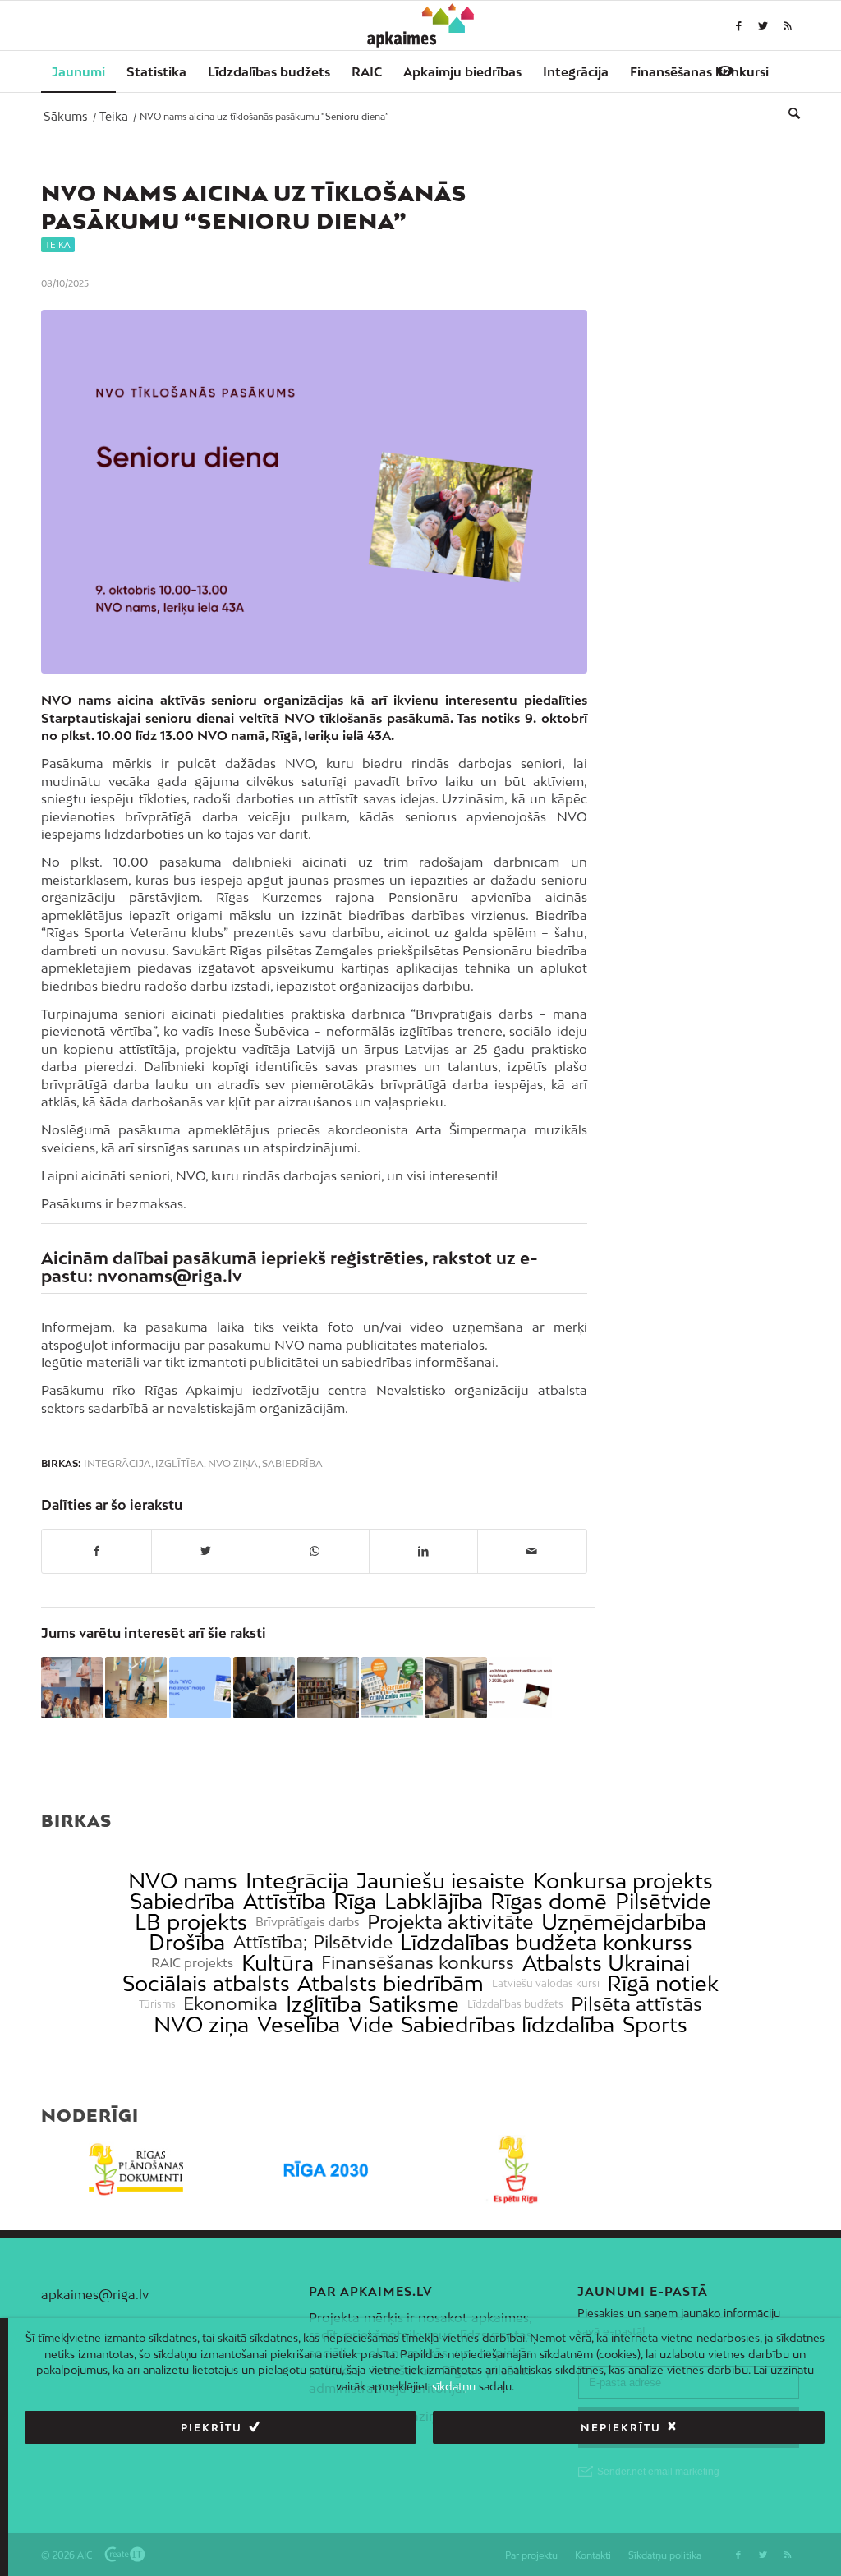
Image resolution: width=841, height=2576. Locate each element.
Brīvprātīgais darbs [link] (308, 1922)
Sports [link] (655, 2024)
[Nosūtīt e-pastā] (532, 1551)
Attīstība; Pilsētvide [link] (313, 1942)
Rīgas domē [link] (549, 1901)
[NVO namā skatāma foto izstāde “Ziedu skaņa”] (456, 1688)
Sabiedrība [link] (182, 1901)
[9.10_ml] (314, 492)
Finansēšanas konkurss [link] (418, 1963)
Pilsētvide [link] (663, 1901)
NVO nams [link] (183, 1881)
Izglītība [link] (324, 2004)
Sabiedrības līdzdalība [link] (508, 2024)
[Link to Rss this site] (788, 25)
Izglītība (179, 1464)
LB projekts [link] (191, 1922)
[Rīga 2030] (326, 2169)
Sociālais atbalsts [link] (206, 1983)
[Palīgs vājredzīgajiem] (725, 71)
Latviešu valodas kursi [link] (546, 1984)
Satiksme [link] (414, 2004)
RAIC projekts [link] (192, 1963)
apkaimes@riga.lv (95, 2294)
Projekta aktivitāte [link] (450, 1922)
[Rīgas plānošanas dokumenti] (136, 2169)
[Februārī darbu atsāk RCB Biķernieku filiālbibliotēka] (328, 1688)
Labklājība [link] (434, 1901)
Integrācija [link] (297, 1881)
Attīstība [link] (285, 1901)
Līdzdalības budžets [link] (515, 2004)
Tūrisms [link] (157, 2004)
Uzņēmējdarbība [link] (624, 1922)
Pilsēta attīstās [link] (636, 2004)
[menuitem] (78, 71)
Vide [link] (371, 2024)
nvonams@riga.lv (170, 1276)
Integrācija (117, 1464)
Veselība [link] (299, 2024)
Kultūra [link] (278, 1963)
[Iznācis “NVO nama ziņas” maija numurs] (200, 1688)
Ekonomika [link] (230, 2004)
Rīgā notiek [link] (663, 1983)
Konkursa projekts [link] (623, 1881)
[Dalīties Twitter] (206, 1551)
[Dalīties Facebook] (97, 1551)
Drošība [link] (187, 1942)
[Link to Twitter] (763, 25)
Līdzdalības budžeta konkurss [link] (546, 1942)
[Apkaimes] (421, 25)
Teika (58, 245)
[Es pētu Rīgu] (515, 2169)
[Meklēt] (789, 113)
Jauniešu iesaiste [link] (441, 1881)
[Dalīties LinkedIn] (424, 1551)
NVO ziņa (233, 1464)
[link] (699, 71)
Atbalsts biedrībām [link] (391, 1983)
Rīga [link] (355, 1901)
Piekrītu (211, 2428)
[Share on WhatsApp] (315, 1551)
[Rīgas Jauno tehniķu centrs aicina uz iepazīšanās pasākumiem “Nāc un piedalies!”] (392, 1688)
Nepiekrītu (621, 2428)
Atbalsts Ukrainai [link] (606, 1963)
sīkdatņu (454, 2386)
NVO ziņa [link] (201, 2024)
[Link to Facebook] (738, 25)
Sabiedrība (292, 1464)
